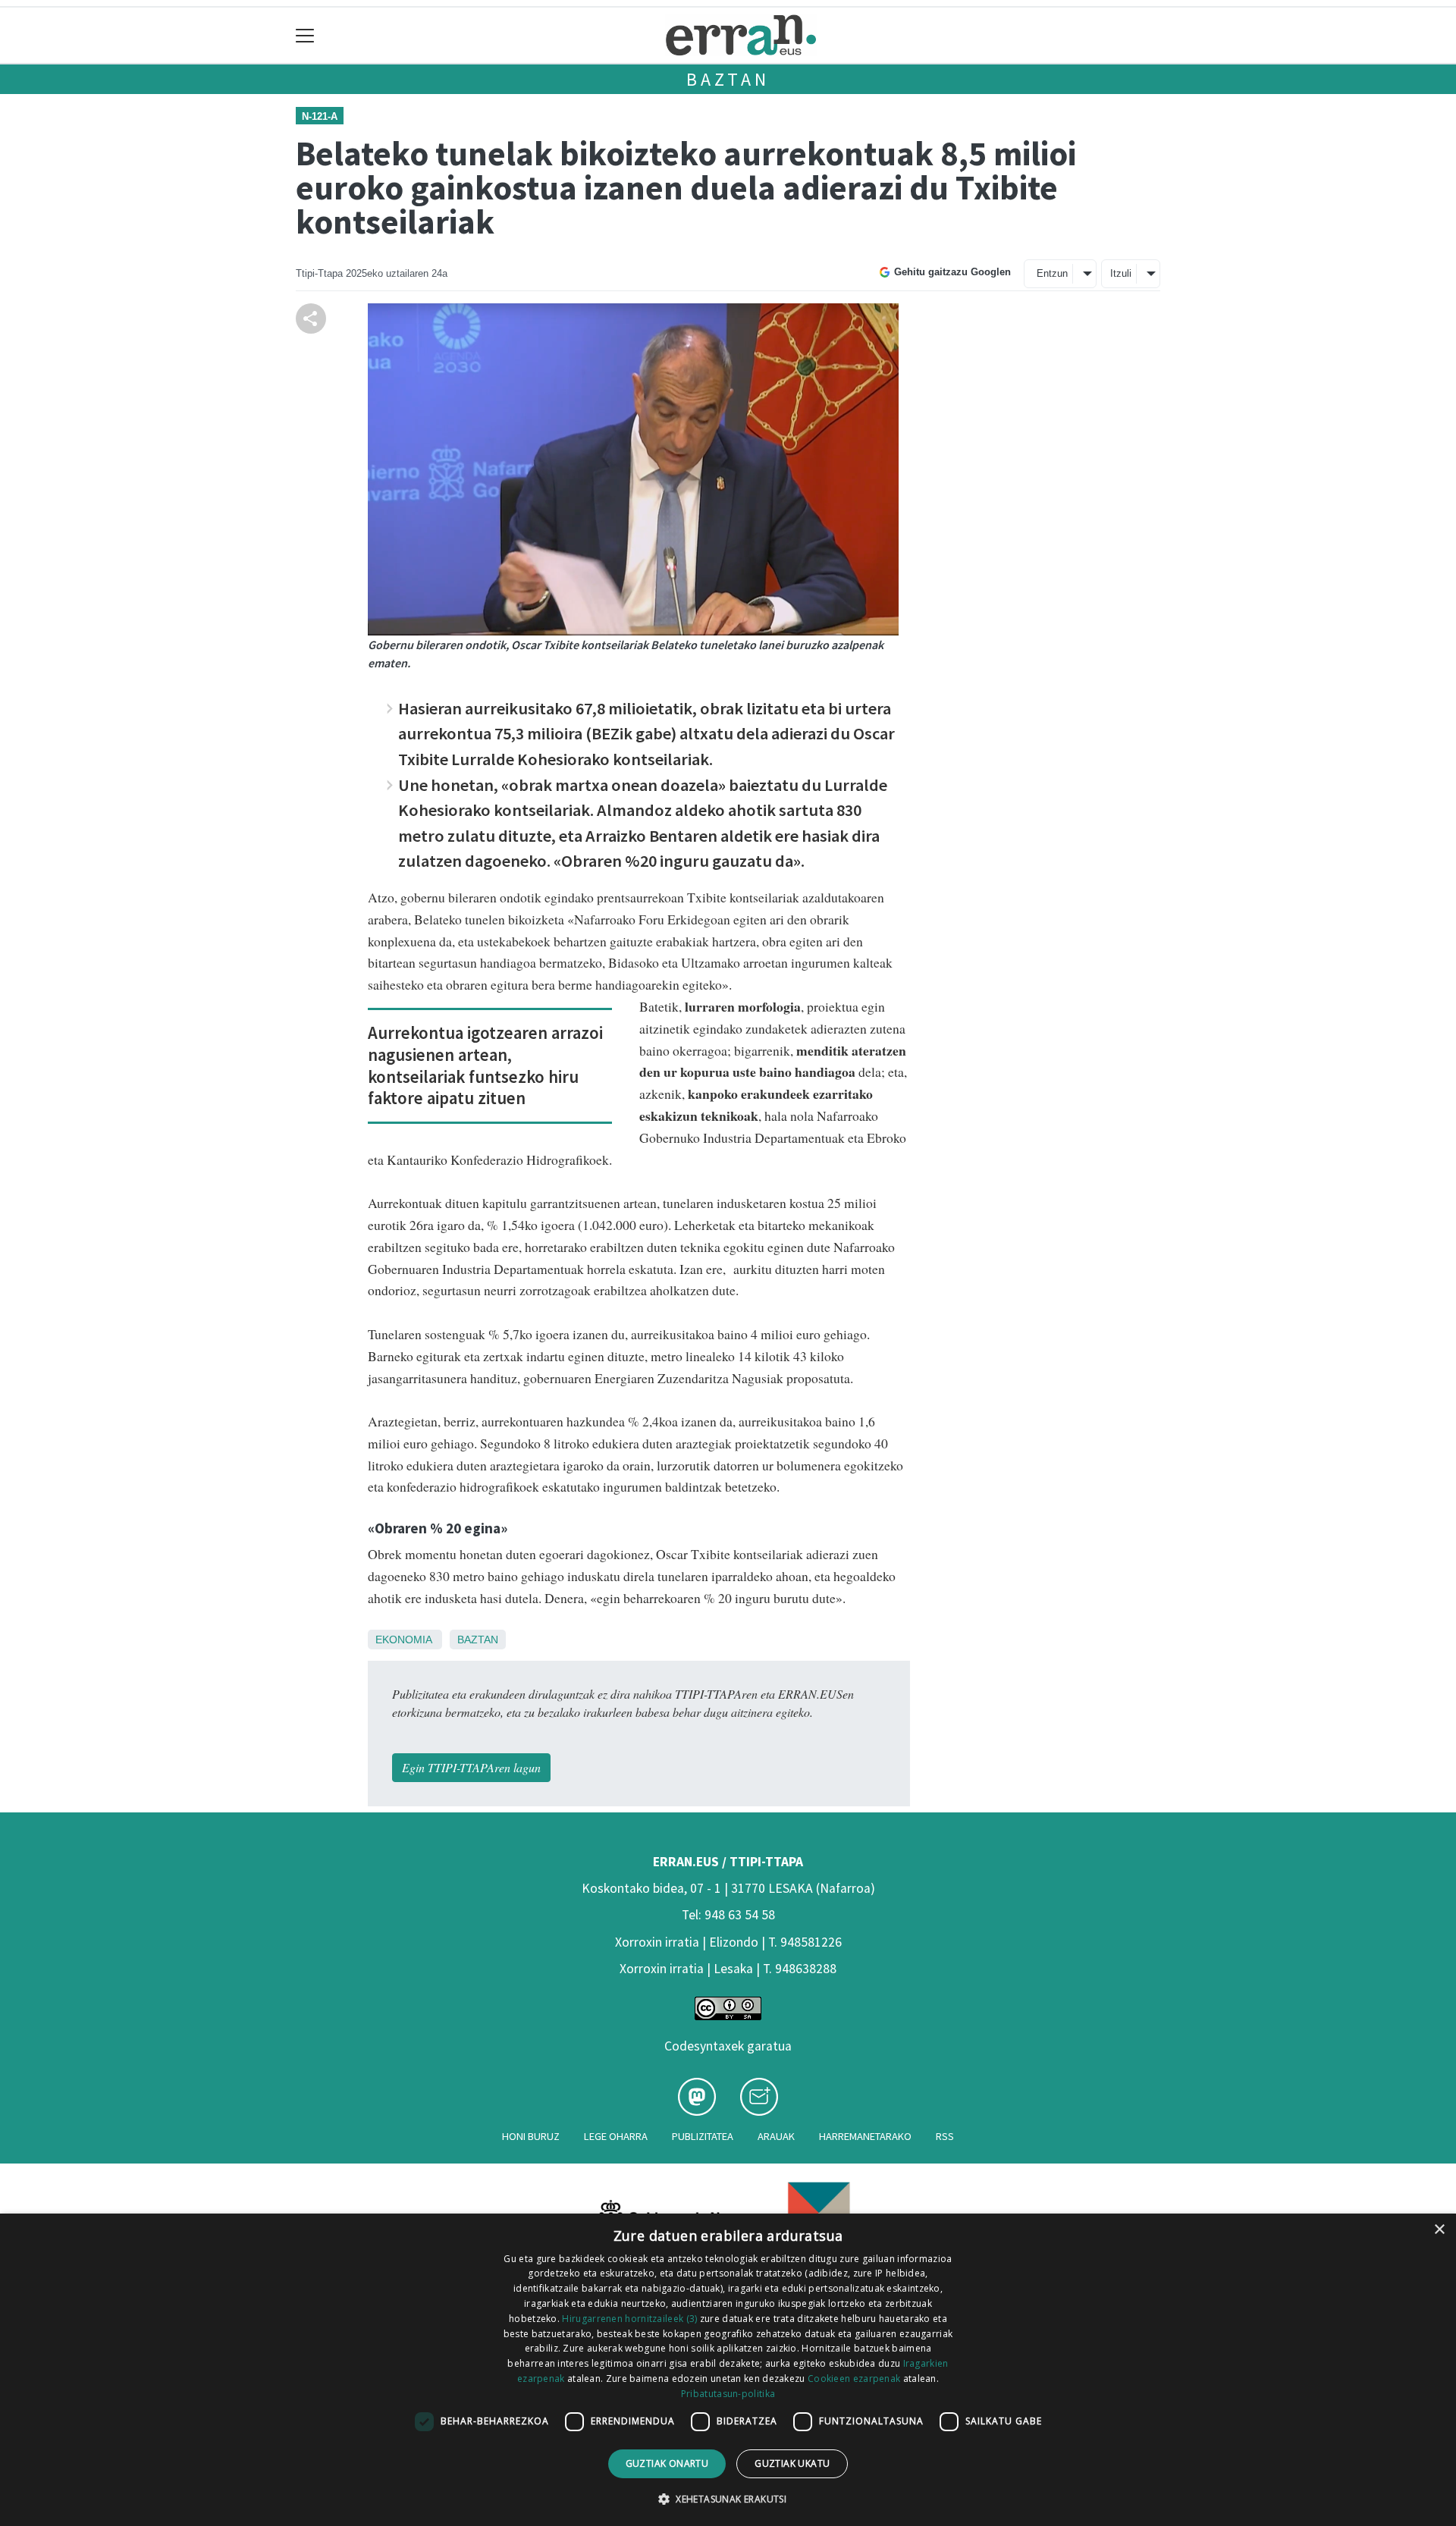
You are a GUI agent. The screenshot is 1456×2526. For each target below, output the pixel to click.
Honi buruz (531, 2136)
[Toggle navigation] (305, 35)
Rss (945, 2136)
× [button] (1439, 2230)
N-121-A (320, 116)
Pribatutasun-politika (728, 2394)
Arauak (776, 2136)
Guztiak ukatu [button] (792, 2463)
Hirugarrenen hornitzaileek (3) (629, 2319)
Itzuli (1121, 273)
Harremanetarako (865, 2136)
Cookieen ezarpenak (854, 2379)
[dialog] (728, 2370)
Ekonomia (403, 1640)
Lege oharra (616, 2136)
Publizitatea (703, 2136)
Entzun (1052, 273)
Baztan (728, 79)
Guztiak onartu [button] (667, 2463)
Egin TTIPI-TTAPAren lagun (471, 1767)
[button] (728, 2499)
